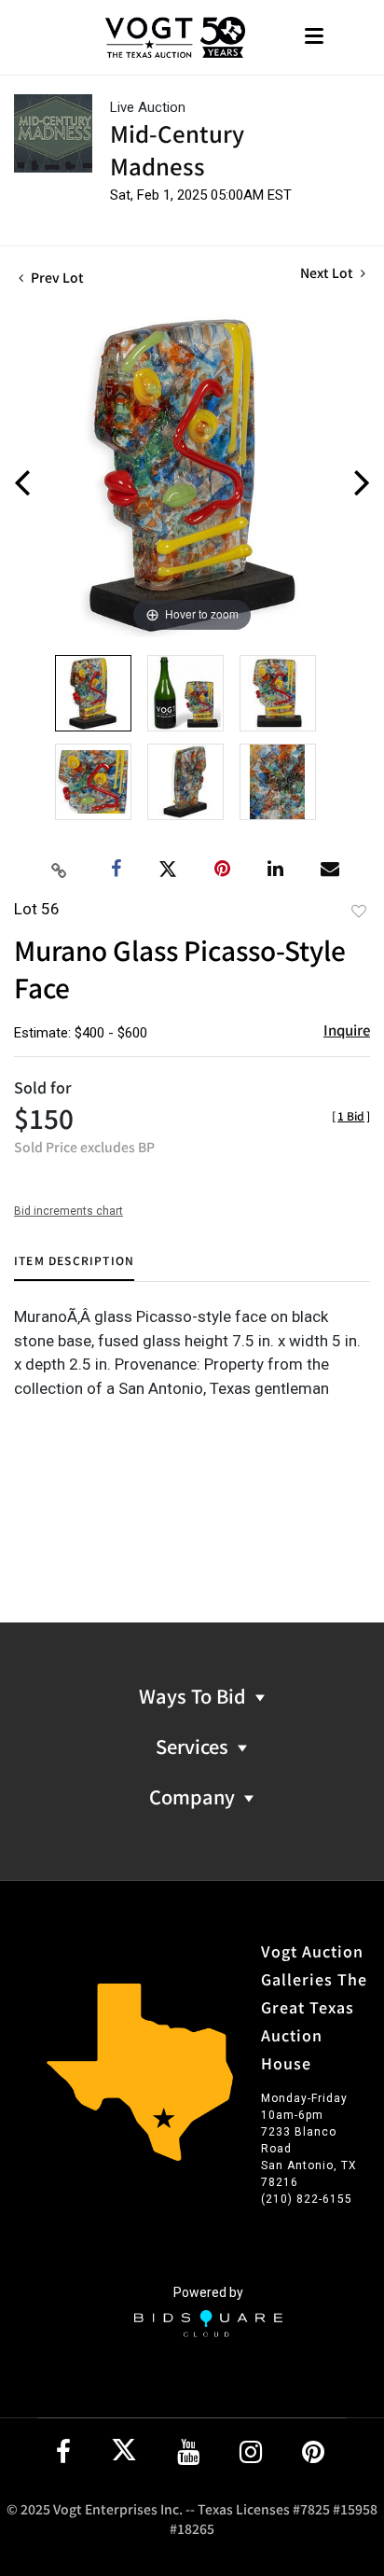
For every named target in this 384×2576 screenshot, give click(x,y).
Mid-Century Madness (177, 149)
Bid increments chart (69, 1211)
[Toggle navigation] (314, 38)
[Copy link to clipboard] (60, 870)
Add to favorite (359, 911)
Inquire (347, 1030)
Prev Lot (56, 277)
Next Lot (328, 273)
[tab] (74, 1267)
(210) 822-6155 (307, 2199)
